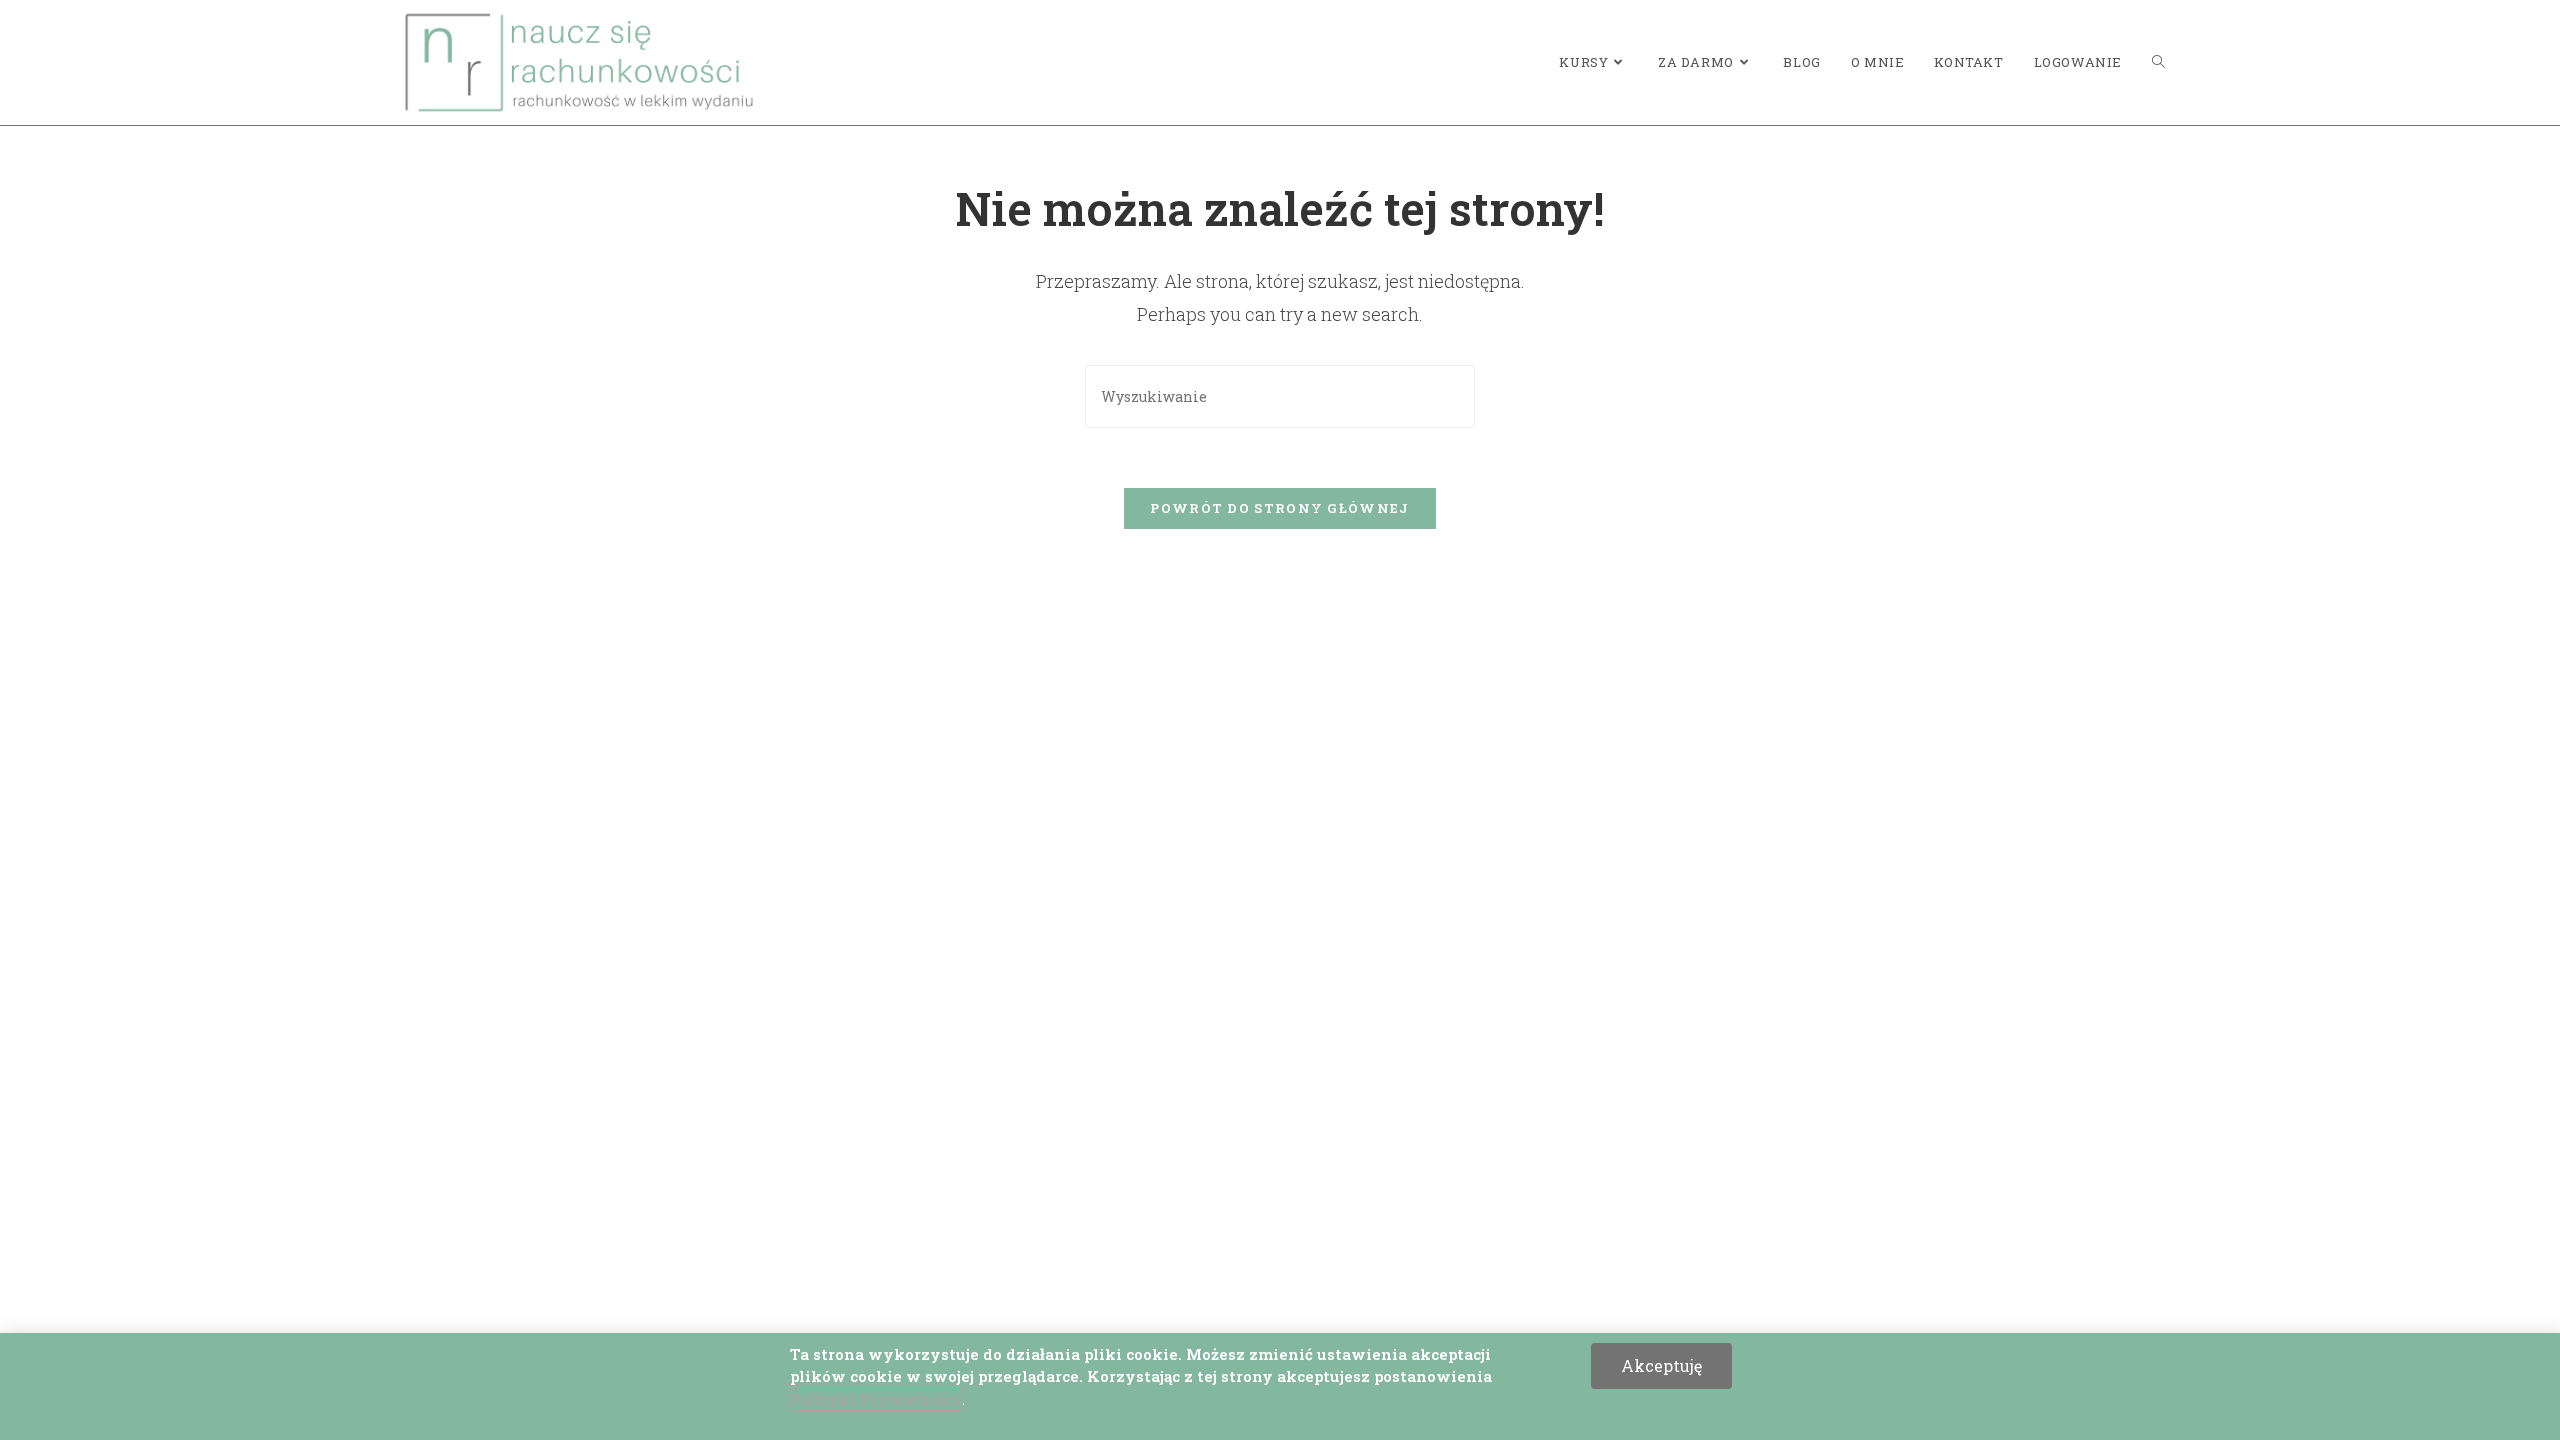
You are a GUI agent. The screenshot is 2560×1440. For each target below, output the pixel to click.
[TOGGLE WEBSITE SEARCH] (2158, 62)
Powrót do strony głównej (1279, 508)
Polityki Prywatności (875, 1399)
